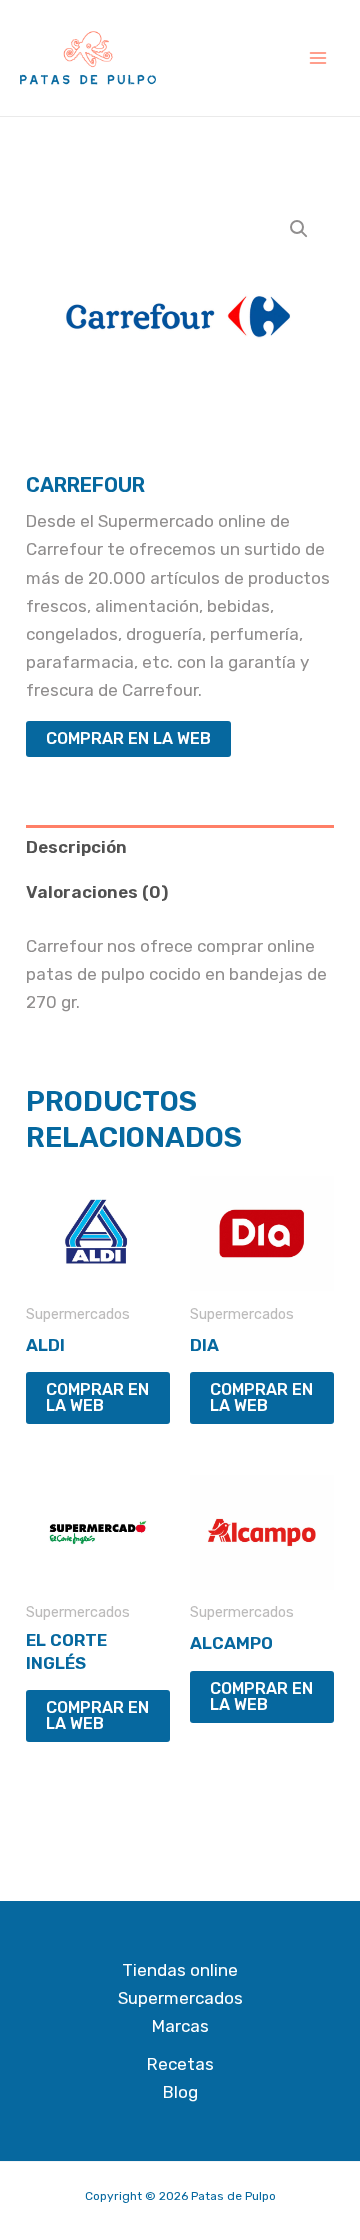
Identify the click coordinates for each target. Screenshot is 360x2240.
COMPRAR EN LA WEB (128, 738)
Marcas (180, 2026)
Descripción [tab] (76, 847)
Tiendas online (180, 1970)
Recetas (180, 2064)
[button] (299, 229)
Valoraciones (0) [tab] (97, 892)
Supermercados (180, 1998)
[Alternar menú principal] (318, 58)
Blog (180, 2092)
